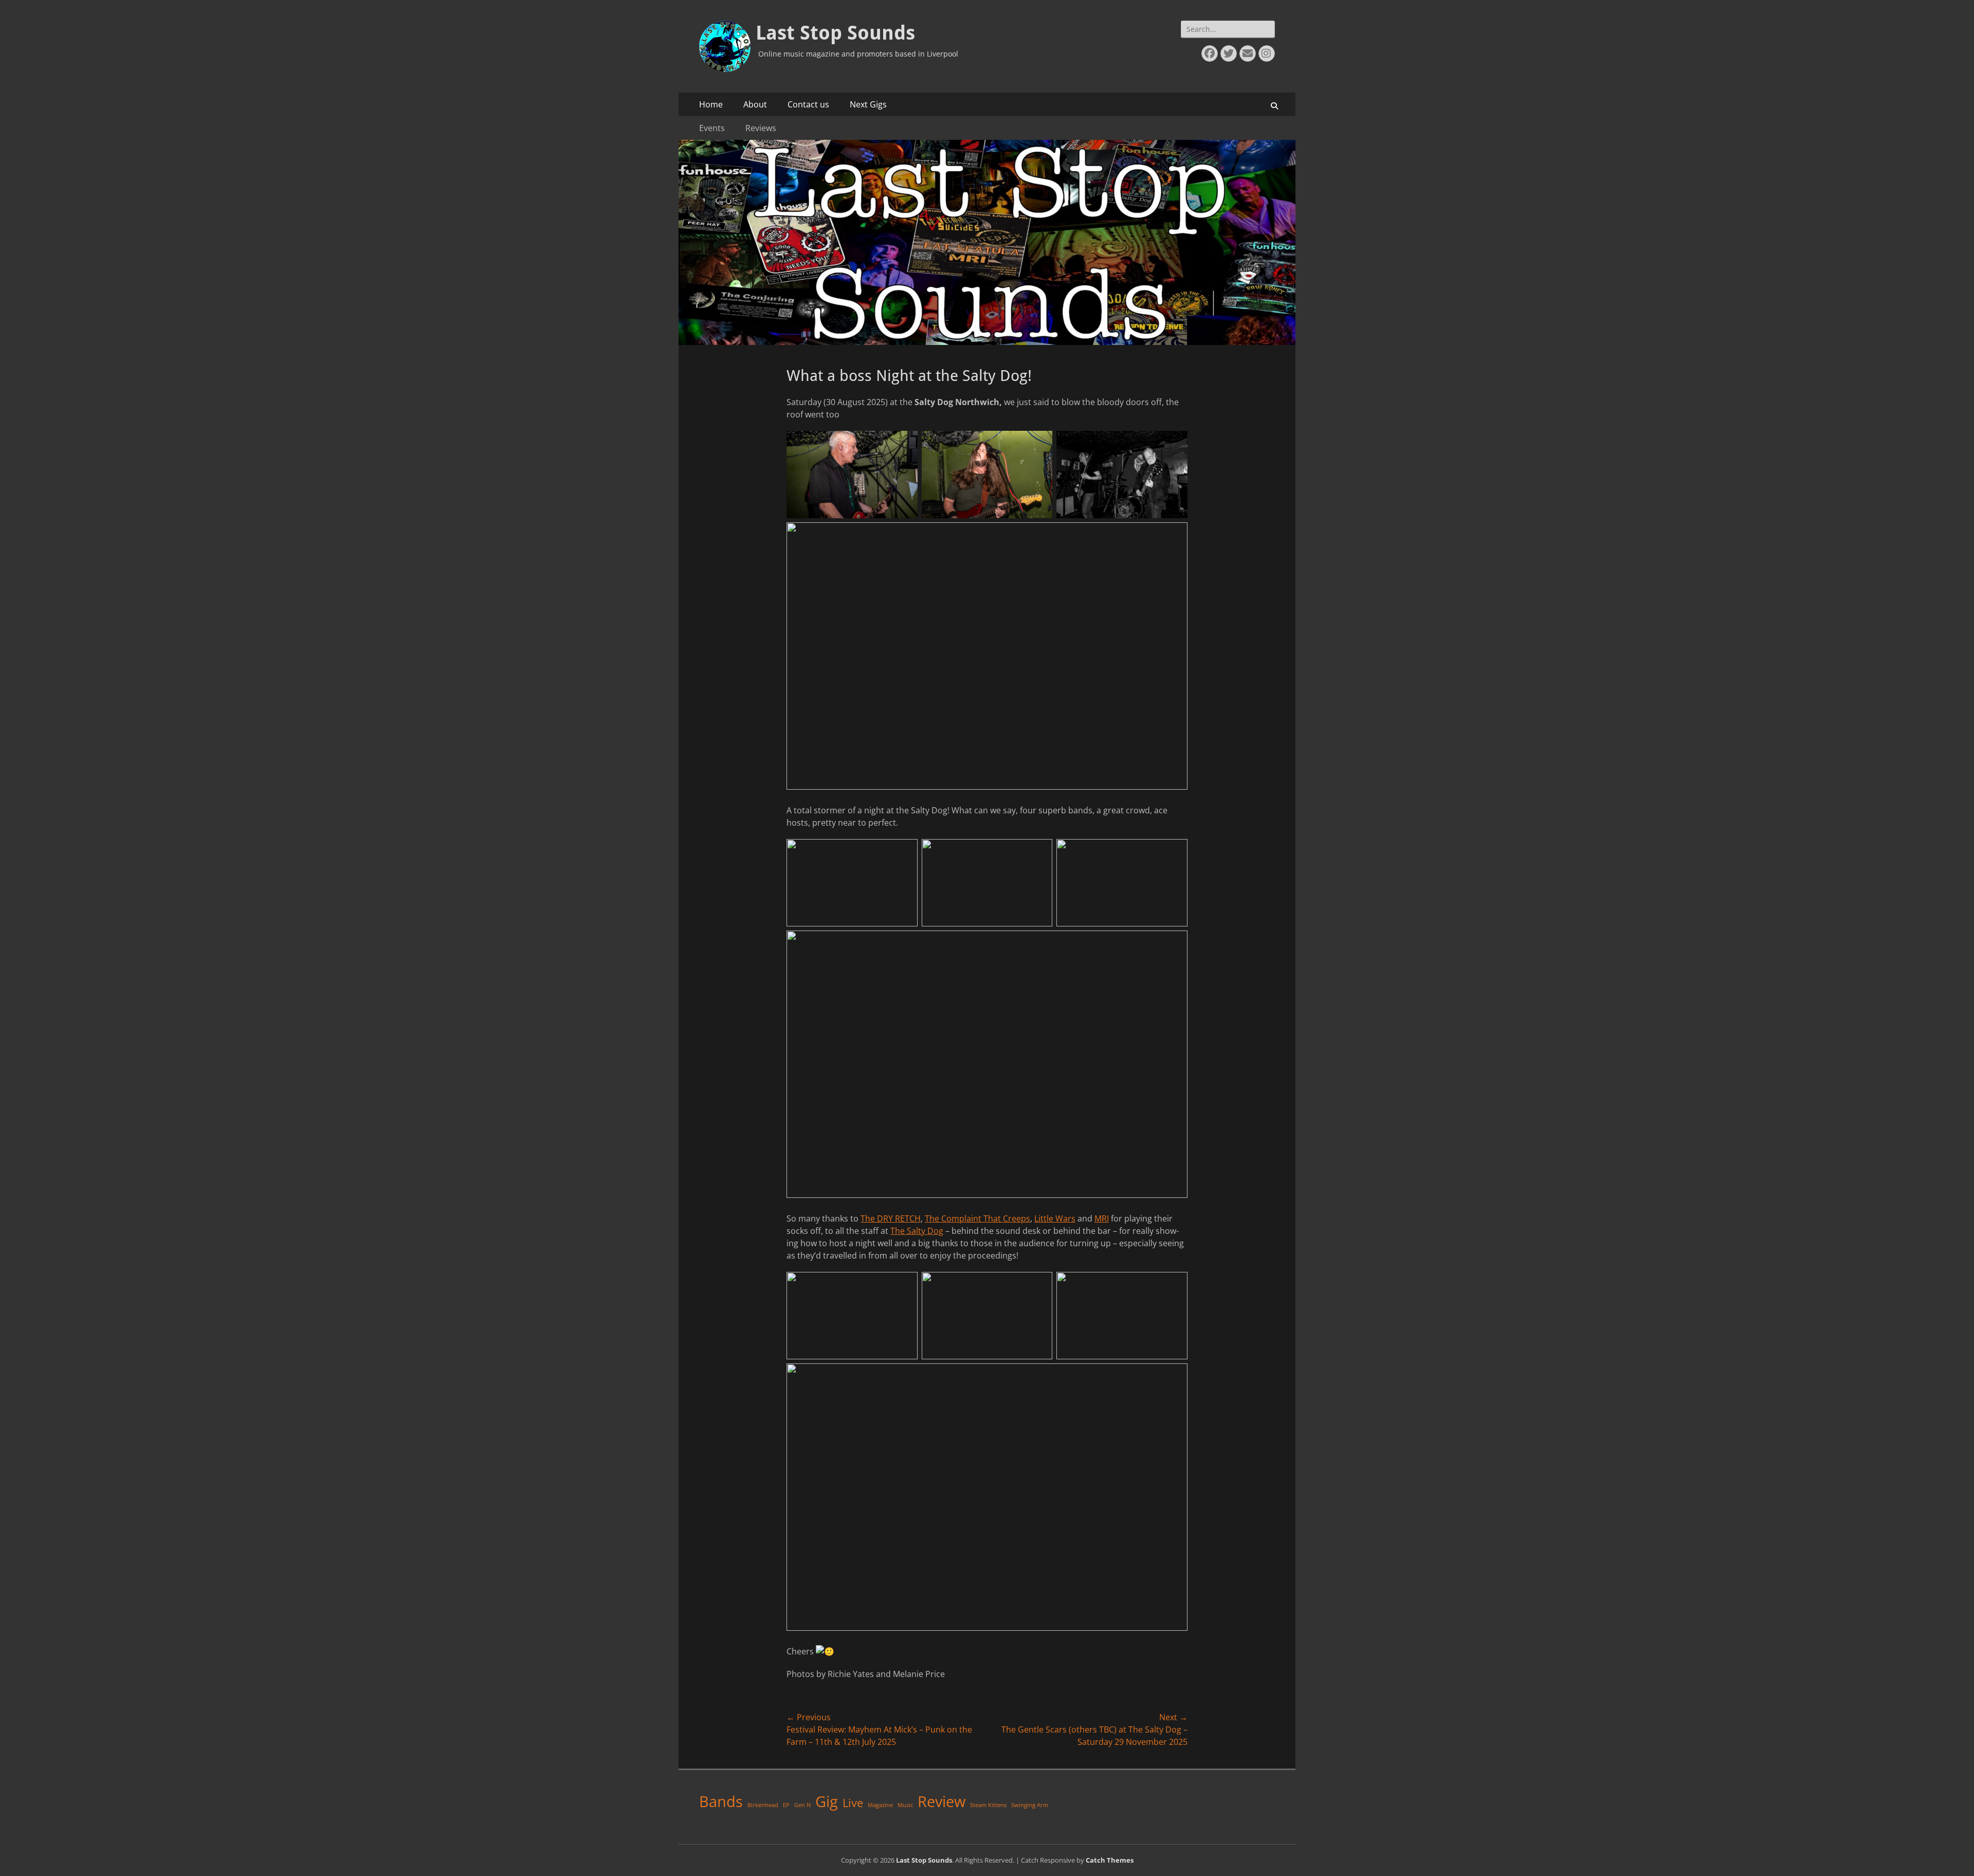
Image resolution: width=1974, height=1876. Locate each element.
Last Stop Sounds (835, 33)
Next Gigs (868, 104)
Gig (827, 1801)
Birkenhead (763, 1805)
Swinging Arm (1030, 1805)
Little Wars (1055, 1218)
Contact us (808, 104)
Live (853, 1803)
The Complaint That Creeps (977, 1218)
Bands (721, 1801)
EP (786, 1805)
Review (942, 1801)
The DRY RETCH (891, 1218)
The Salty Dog (917, 1231)
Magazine (880, 1805)
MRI (1102, 1218)
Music (905, 1805)
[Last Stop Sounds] (987, 342)
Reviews (761, 128)
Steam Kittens (988, 1805)
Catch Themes (1110, 1860)
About (755, 104)
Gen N (802, 1805)
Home (711, 104)
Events (712, 128)
